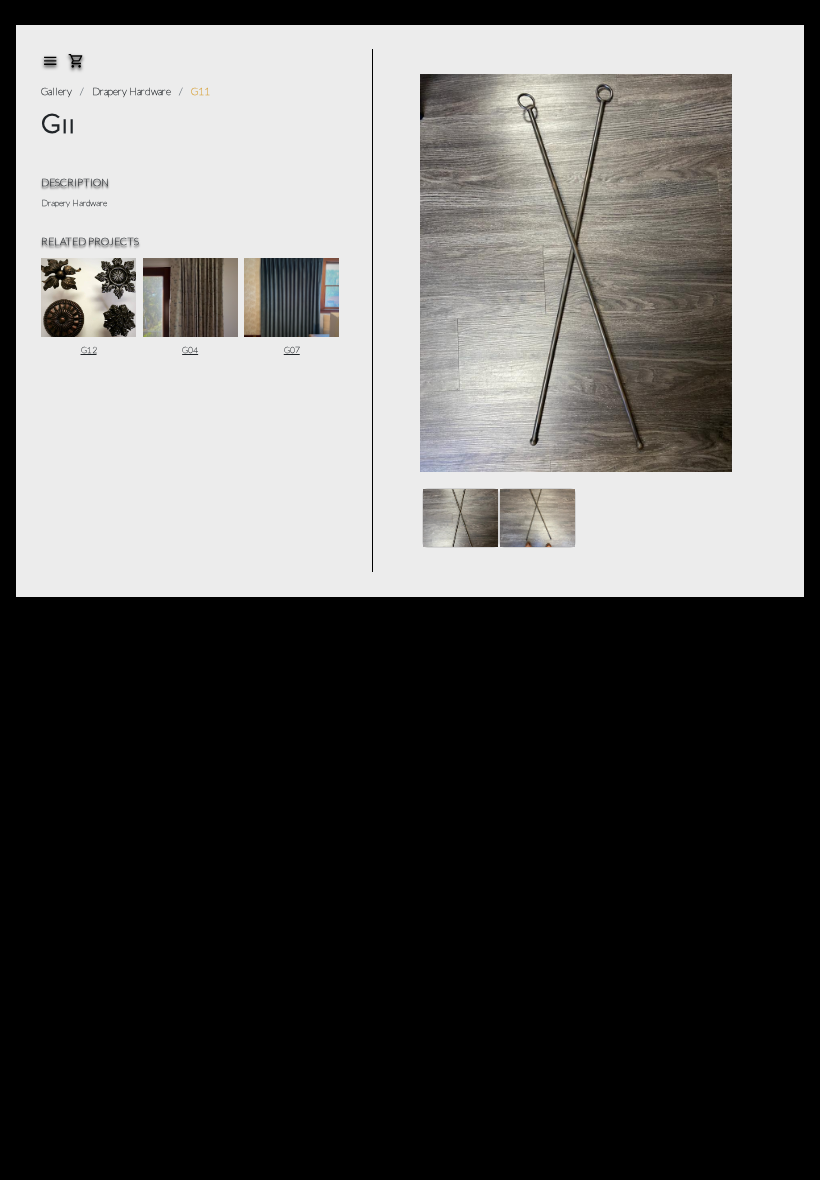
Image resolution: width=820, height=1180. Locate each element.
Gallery (56, 91)
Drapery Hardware (131, 91)
